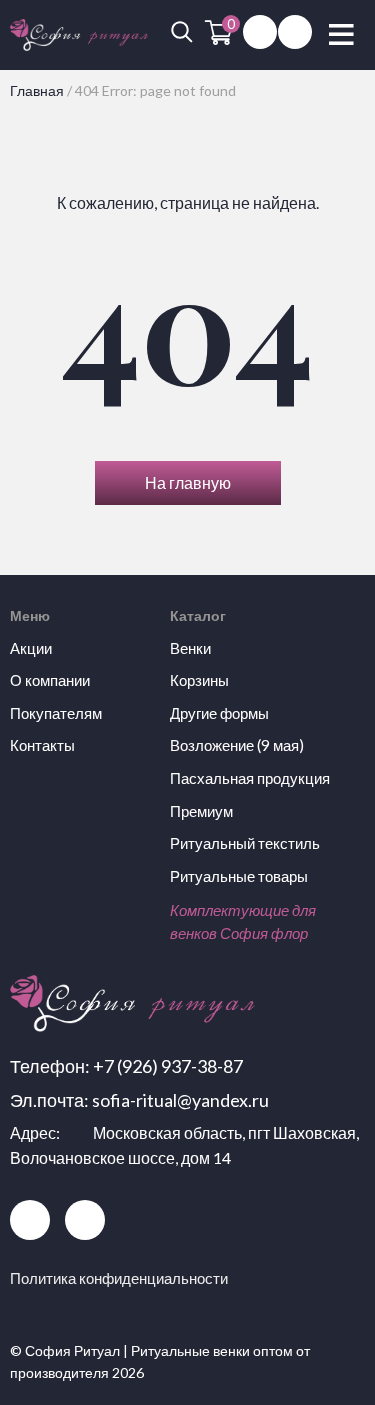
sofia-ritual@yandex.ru (180, 1100)
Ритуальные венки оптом (212, 1350)
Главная (37, 90)
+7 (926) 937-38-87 (168, 1066)
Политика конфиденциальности (119, 1278)
